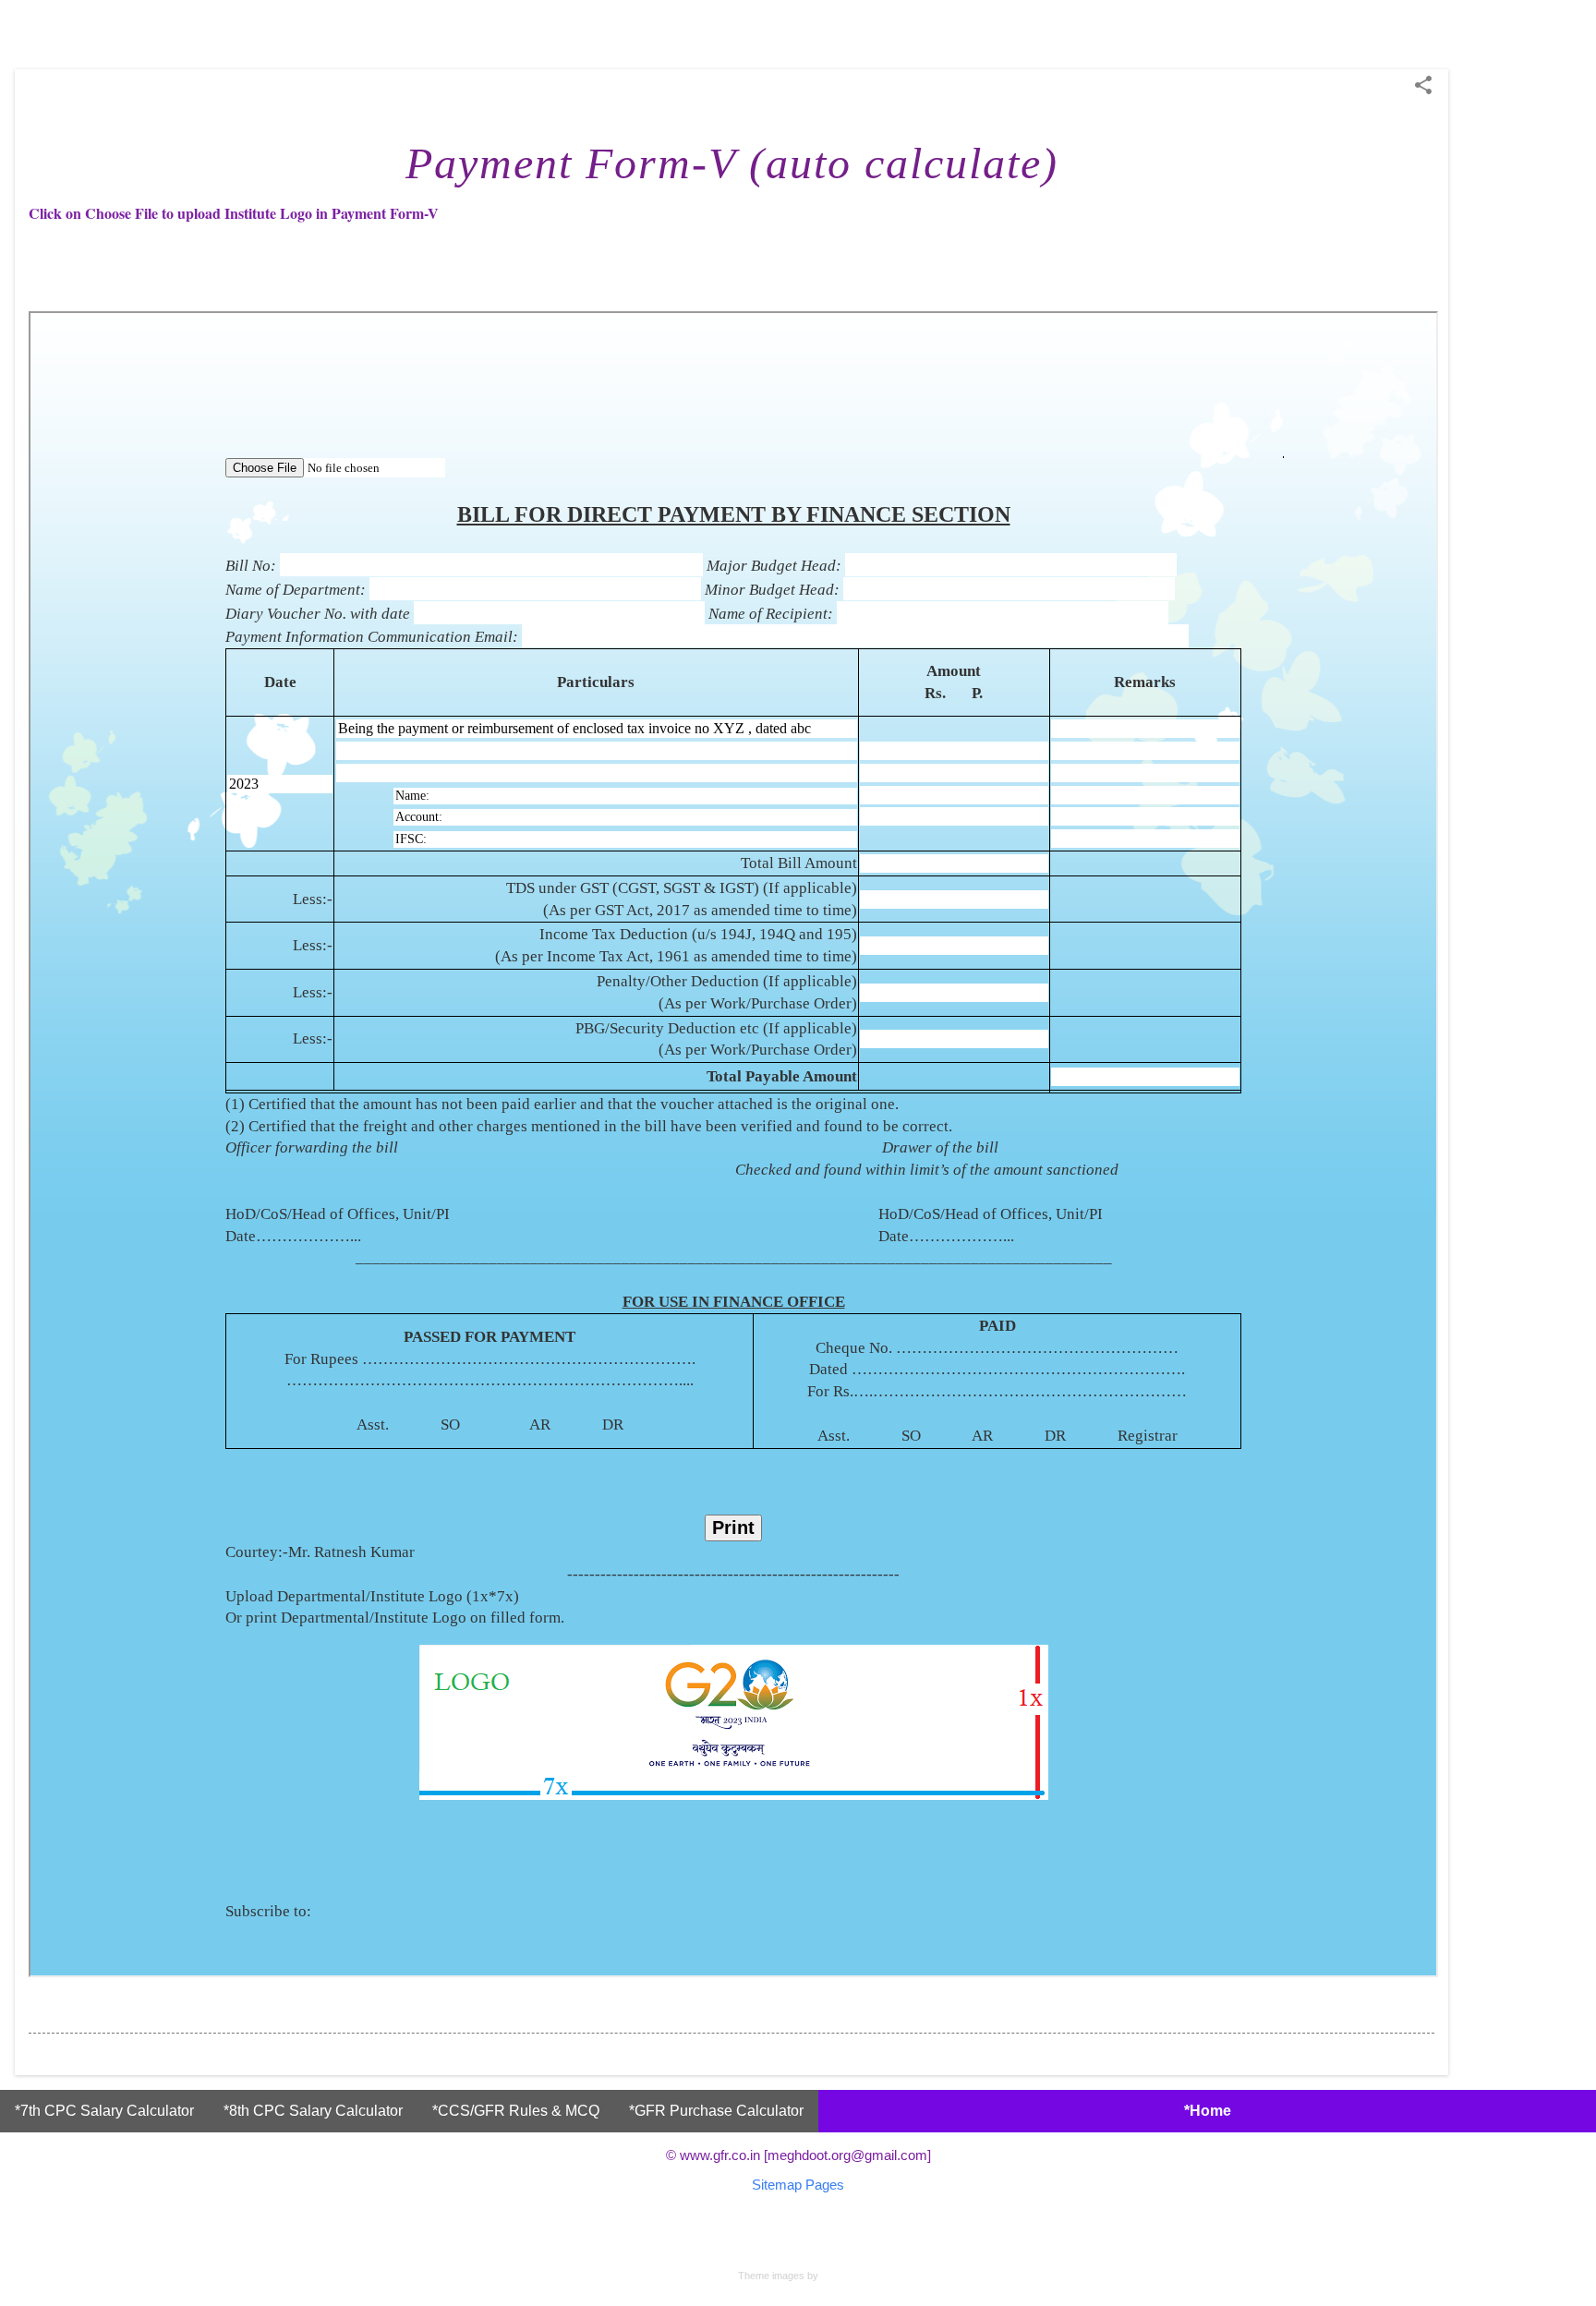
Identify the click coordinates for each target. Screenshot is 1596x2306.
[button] (1423, 86)
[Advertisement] (1522, 346)
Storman (840, 2276)
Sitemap (777, 2185)
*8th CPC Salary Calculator (313, 2111)
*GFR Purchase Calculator (716, 2111)
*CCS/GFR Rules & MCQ (516, 2111)
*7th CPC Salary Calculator (104, 2111)
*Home (1208, 2111)
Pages (825, 2185)
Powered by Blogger (798, 2239)
